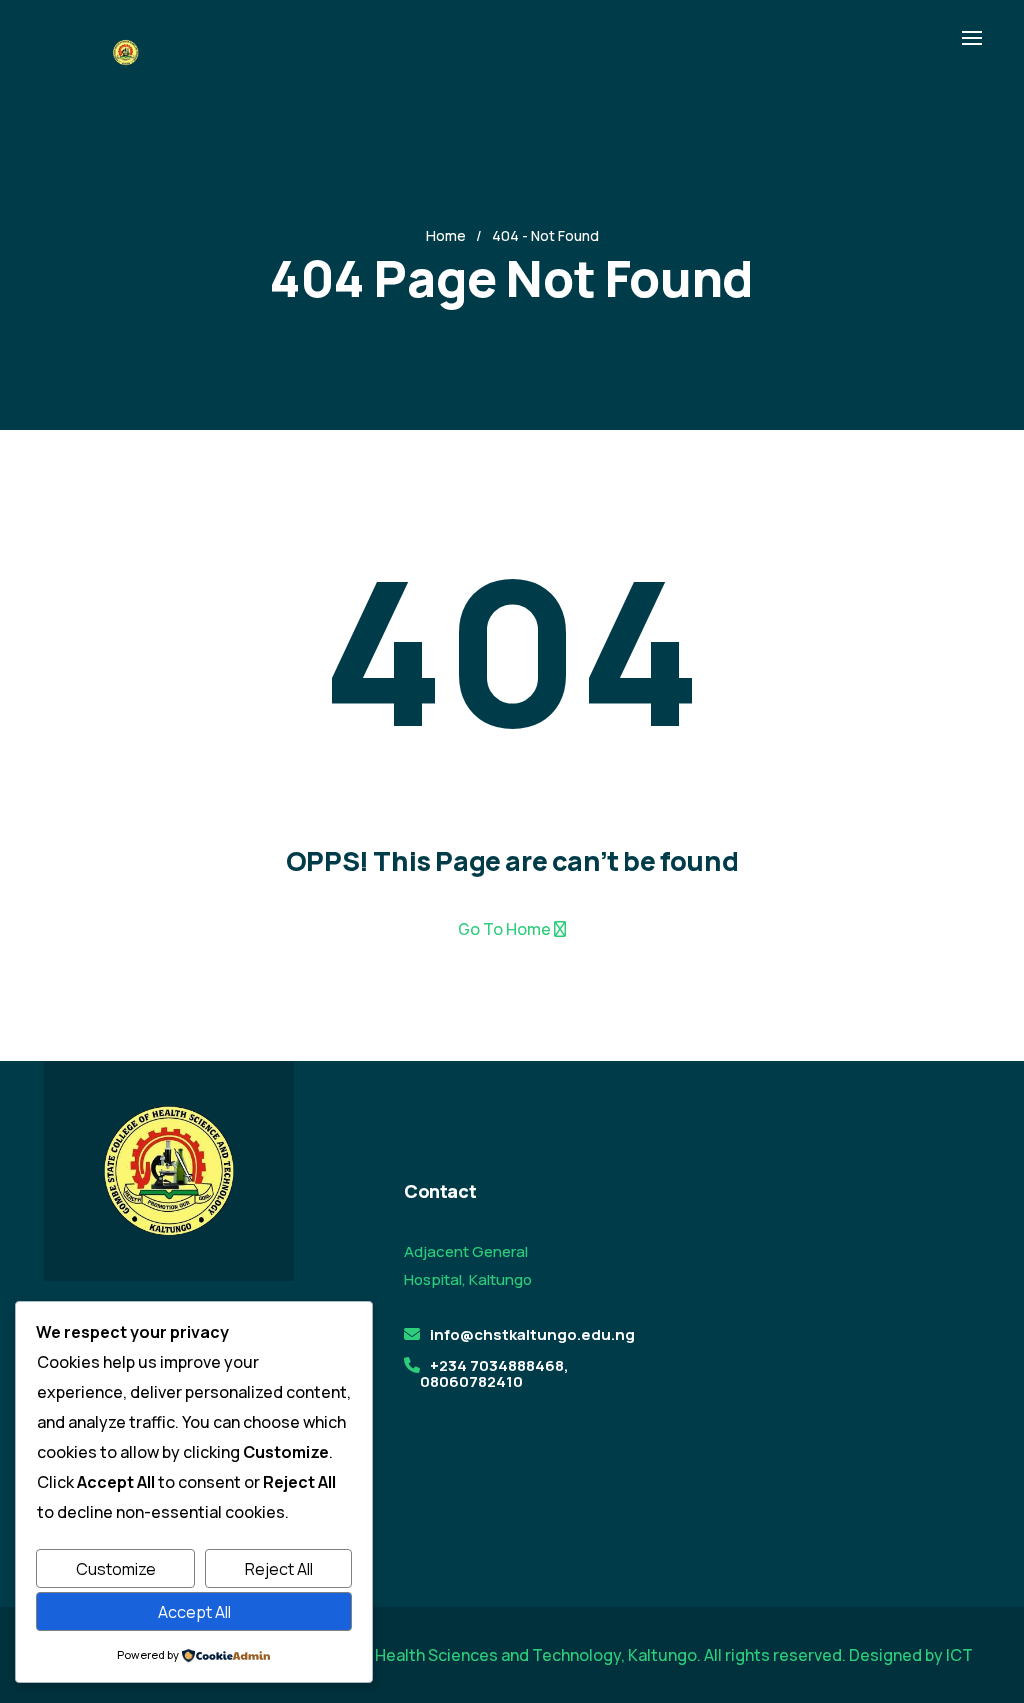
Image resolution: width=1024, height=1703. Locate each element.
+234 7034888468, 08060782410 (494, 1373)
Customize (116, 1569)
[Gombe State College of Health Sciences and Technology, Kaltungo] (125, 51)
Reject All (279, 1569)
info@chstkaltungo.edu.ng (532, 1334)
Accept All (194, 1612)
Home (446, 235)
